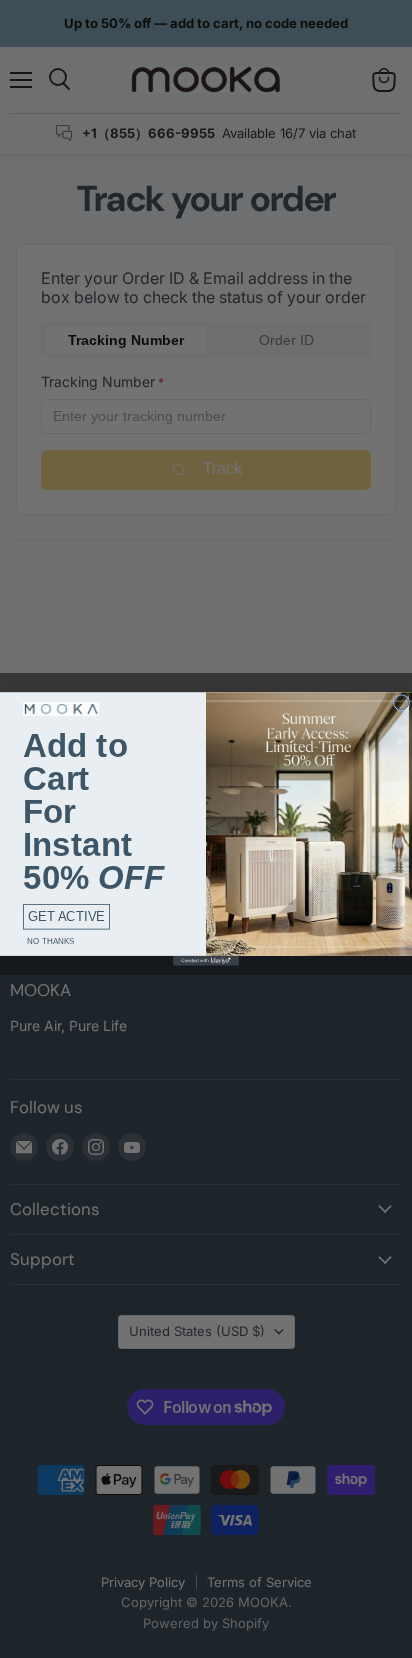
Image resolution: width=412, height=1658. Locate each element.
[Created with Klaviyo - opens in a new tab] (206, 961)
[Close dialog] (401, 703)
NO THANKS (50, 941)
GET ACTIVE (66, 916)
